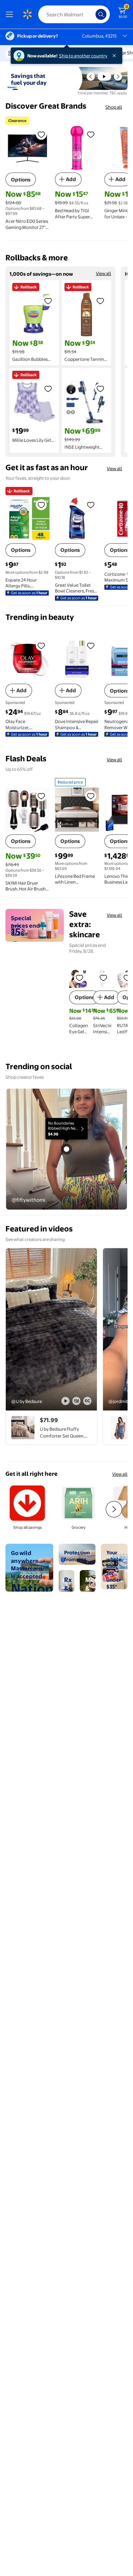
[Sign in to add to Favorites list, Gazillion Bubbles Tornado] (48, 301)
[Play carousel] (104, 77)
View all (104, 273)
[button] (91, 77)
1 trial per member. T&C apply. (102, 93)
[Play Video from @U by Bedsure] (51, 1329)
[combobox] (74, 14)
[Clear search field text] (92, 14)
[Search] (101, 14)
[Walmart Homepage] (27, 14)
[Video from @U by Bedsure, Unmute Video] (76, 1401)
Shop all (114, 107)
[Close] (116, 56)
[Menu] (11, 14)
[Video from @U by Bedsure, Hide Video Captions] (87, 1401)
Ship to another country (83, 56)
